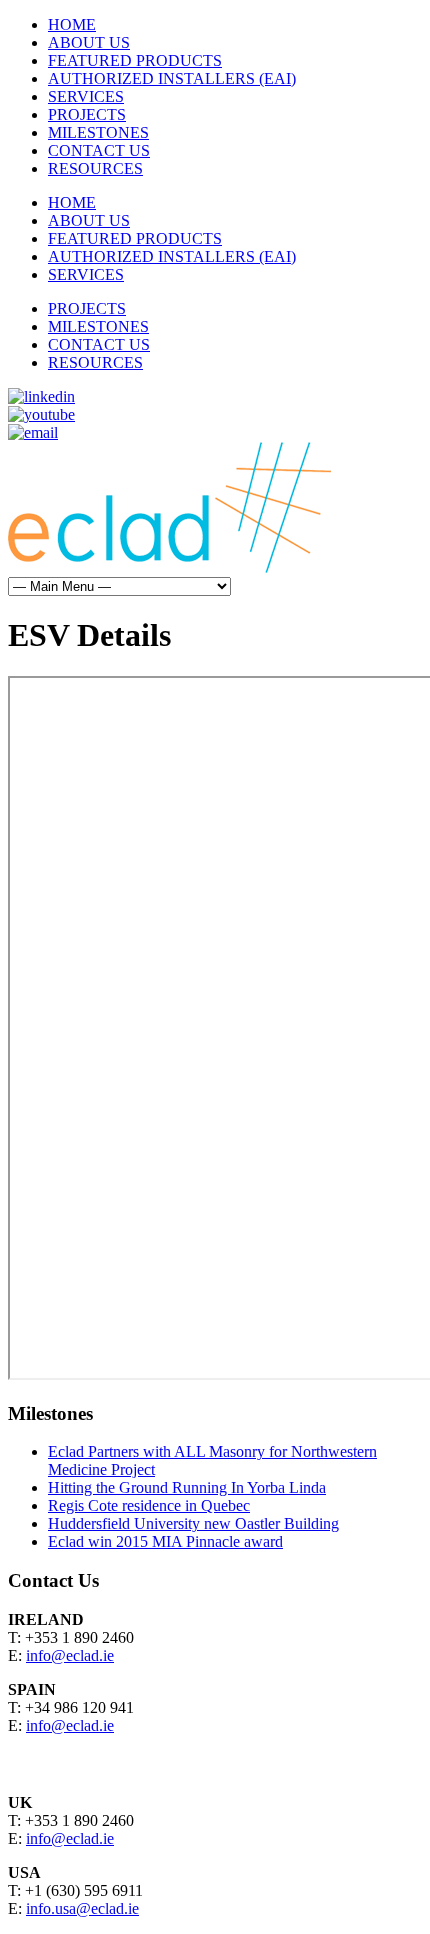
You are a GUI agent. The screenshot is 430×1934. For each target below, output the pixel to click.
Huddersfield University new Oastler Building (193, 1523)
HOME (72, 24)
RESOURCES (95, 168)
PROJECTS (87, 114)
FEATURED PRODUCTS (135, 60)
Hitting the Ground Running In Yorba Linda (187, 1487)
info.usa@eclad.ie (82, 1908)
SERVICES (86, 96)
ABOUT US (89, 42)
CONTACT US (99, 150)
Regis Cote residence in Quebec (149, 1505)
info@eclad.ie (70, 1655)
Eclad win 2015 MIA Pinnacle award (165, 1541)
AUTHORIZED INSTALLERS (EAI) (172, 78)
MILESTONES (98, 132)
